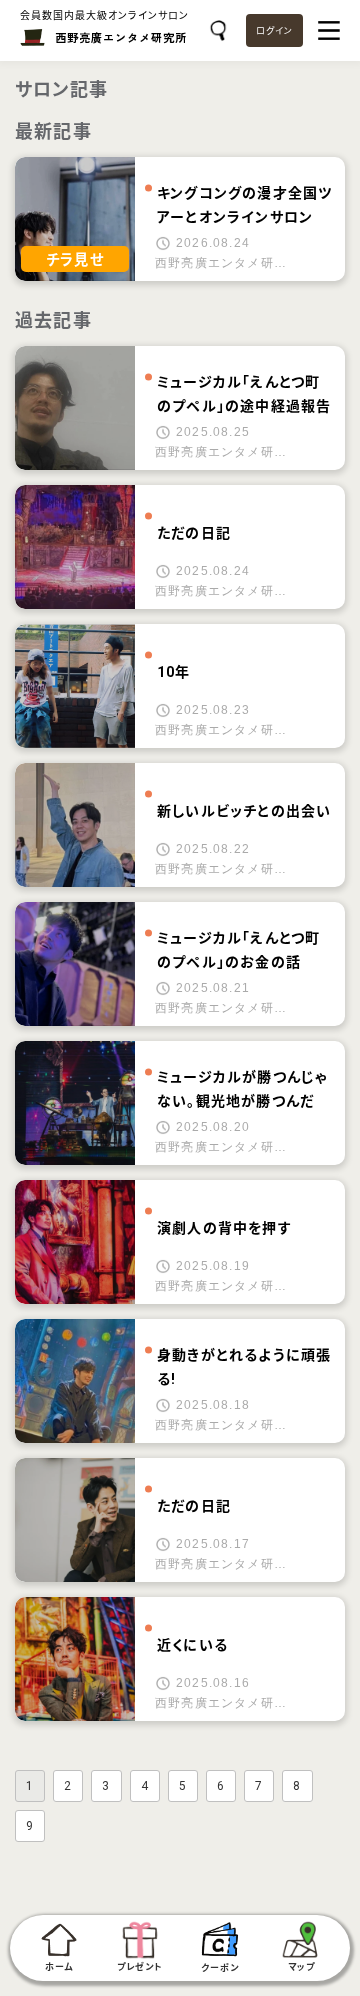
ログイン (274, 31)
